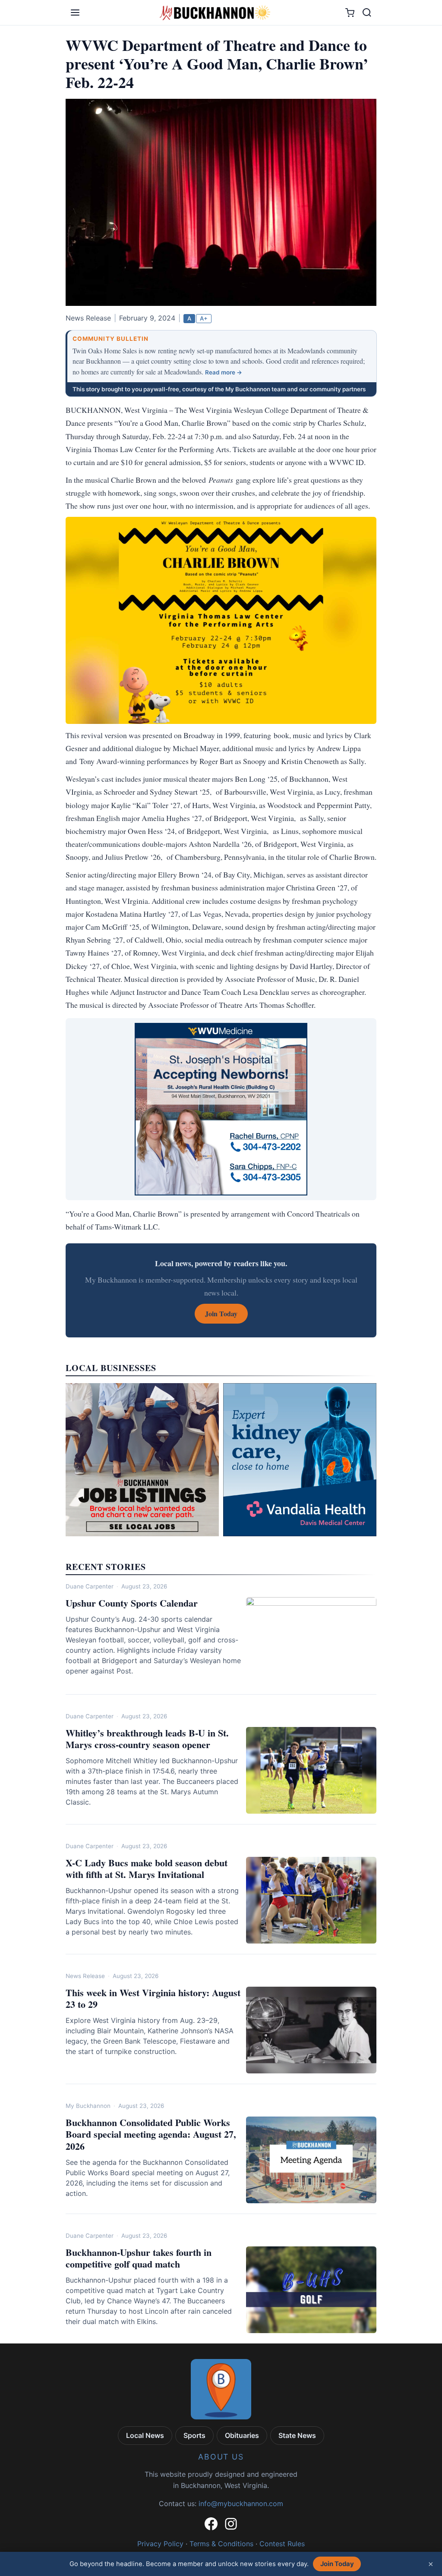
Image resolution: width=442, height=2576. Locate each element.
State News (297, 2435)
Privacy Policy (160, 2544)
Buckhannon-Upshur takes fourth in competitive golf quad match (139, 2258)
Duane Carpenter (90, 1586)
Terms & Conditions (221, 2544)
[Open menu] (75, 13)
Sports (194, 2435)
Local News (145, 2435)
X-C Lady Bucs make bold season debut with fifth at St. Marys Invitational (147, 1869)
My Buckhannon (88, 2106)
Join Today (337, 2564)
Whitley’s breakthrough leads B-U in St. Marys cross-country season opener (147, 1739)
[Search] (367, 13)
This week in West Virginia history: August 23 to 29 (153, 1999)
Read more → (224, 372)
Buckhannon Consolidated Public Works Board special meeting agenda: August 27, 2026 (151, 2134)
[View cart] (350, 13)
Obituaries (242, 2435)
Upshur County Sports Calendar (132, 1603)
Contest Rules (282, 2544)
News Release (85, 1976)
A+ (204, 318)
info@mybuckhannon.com (241, 2504)
